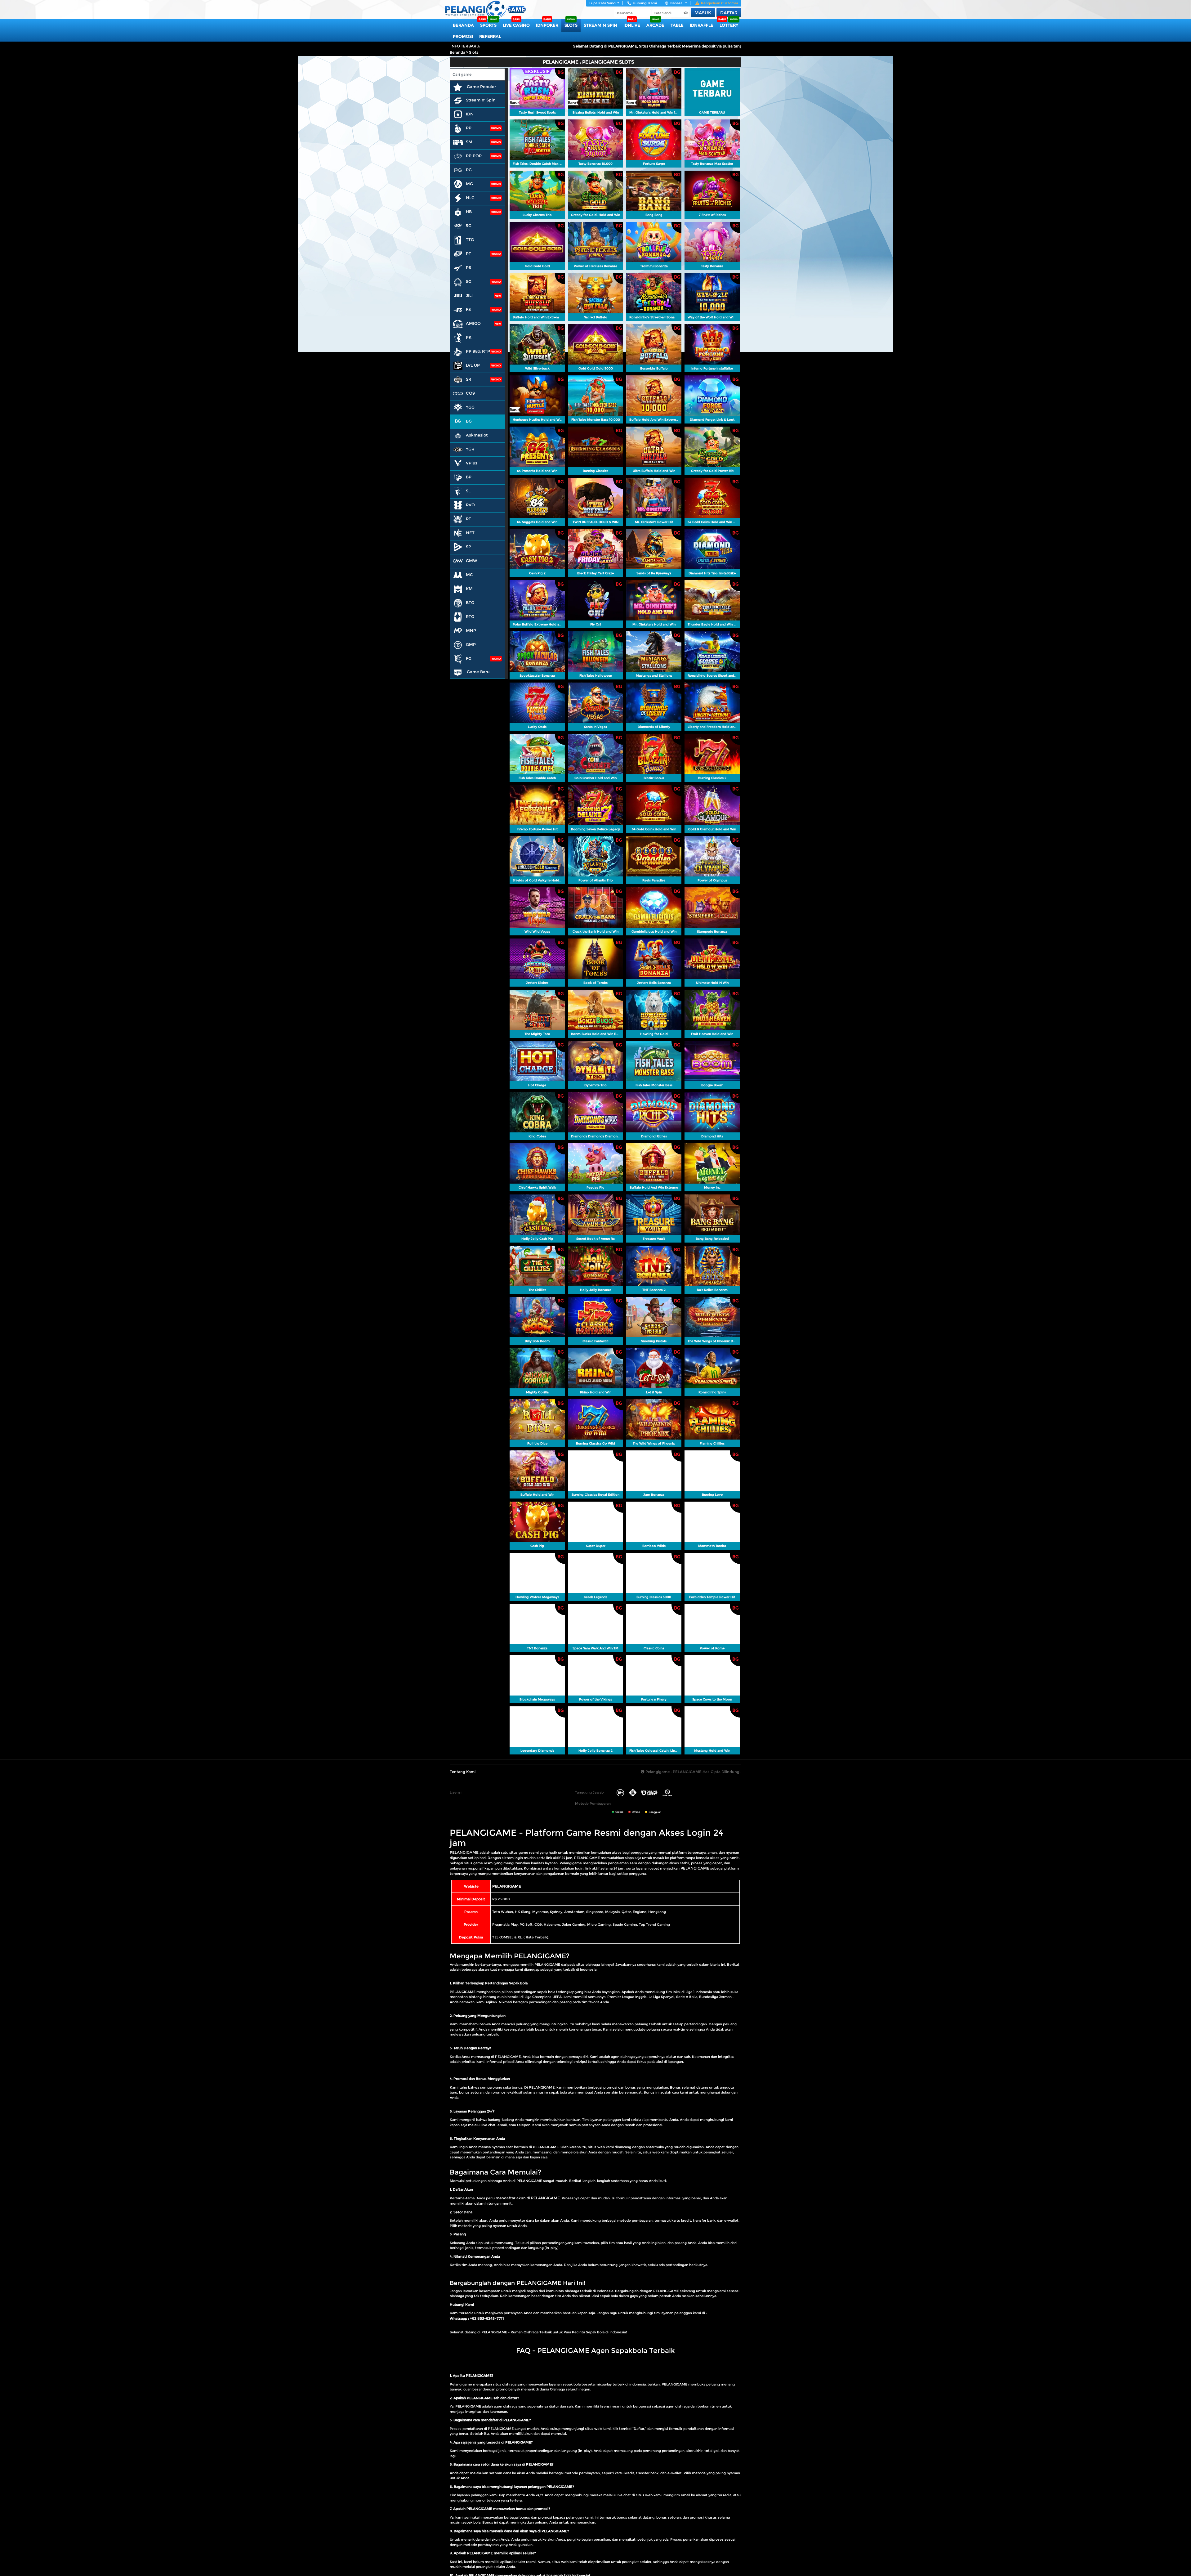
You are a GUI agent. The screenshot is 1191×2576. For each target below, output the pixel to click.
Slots (571, 25)
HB (469, 212)
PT (468, 253)
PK (469, 337)
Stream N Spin (600, 25)
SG (469, 281)
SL (468, 491)
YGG (470, 407)
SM (469, 142)
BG (469, 421)
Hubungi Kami (645, 3)
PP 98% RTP (478, 351)
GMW (472, 561)
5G (469, 226)
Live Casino (516, 25)
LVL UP (473, 365)
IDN (470, 114)
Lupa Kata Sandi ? (604, 3)
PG (469, 170)
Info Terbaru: (465, 46)
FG (469, 658)
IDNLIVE (632, 25)
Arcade (655, 25)
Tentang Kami (463, 1772)
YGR (470, 449)
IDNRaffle (702, 25)
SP (468, 547)
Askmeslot (477, 435)
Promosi (463, 36)
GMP (471, 644)
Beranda (463, 25)
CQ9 (470, 393)
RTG (470, 616)
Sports (488, 25)
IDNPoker (547, 25)
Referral (490, 36)
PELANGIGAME (464, 1852)
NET (470, 533)
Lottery (729, 25)
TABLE (677, 25)
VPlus (472, 463)
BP (469, 477)
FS (468, 309)
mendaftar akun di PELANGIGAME (528, 2198)
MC (469, 575)
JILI (469, 295)
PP (469, 128)
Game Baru (477, 672)
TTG (470, 240)
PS (468, 267)
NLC (470, 198)
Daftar (729, 13)
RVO (470, 505)
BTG (470, 603)
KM (469, 589)
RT (468, 519)
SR (468, 379)
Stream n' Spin (481, 100)
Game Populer (481, 87)
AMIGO (473, 323)
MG (469, 184)
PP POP (474, 156)
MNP (471, 630)
